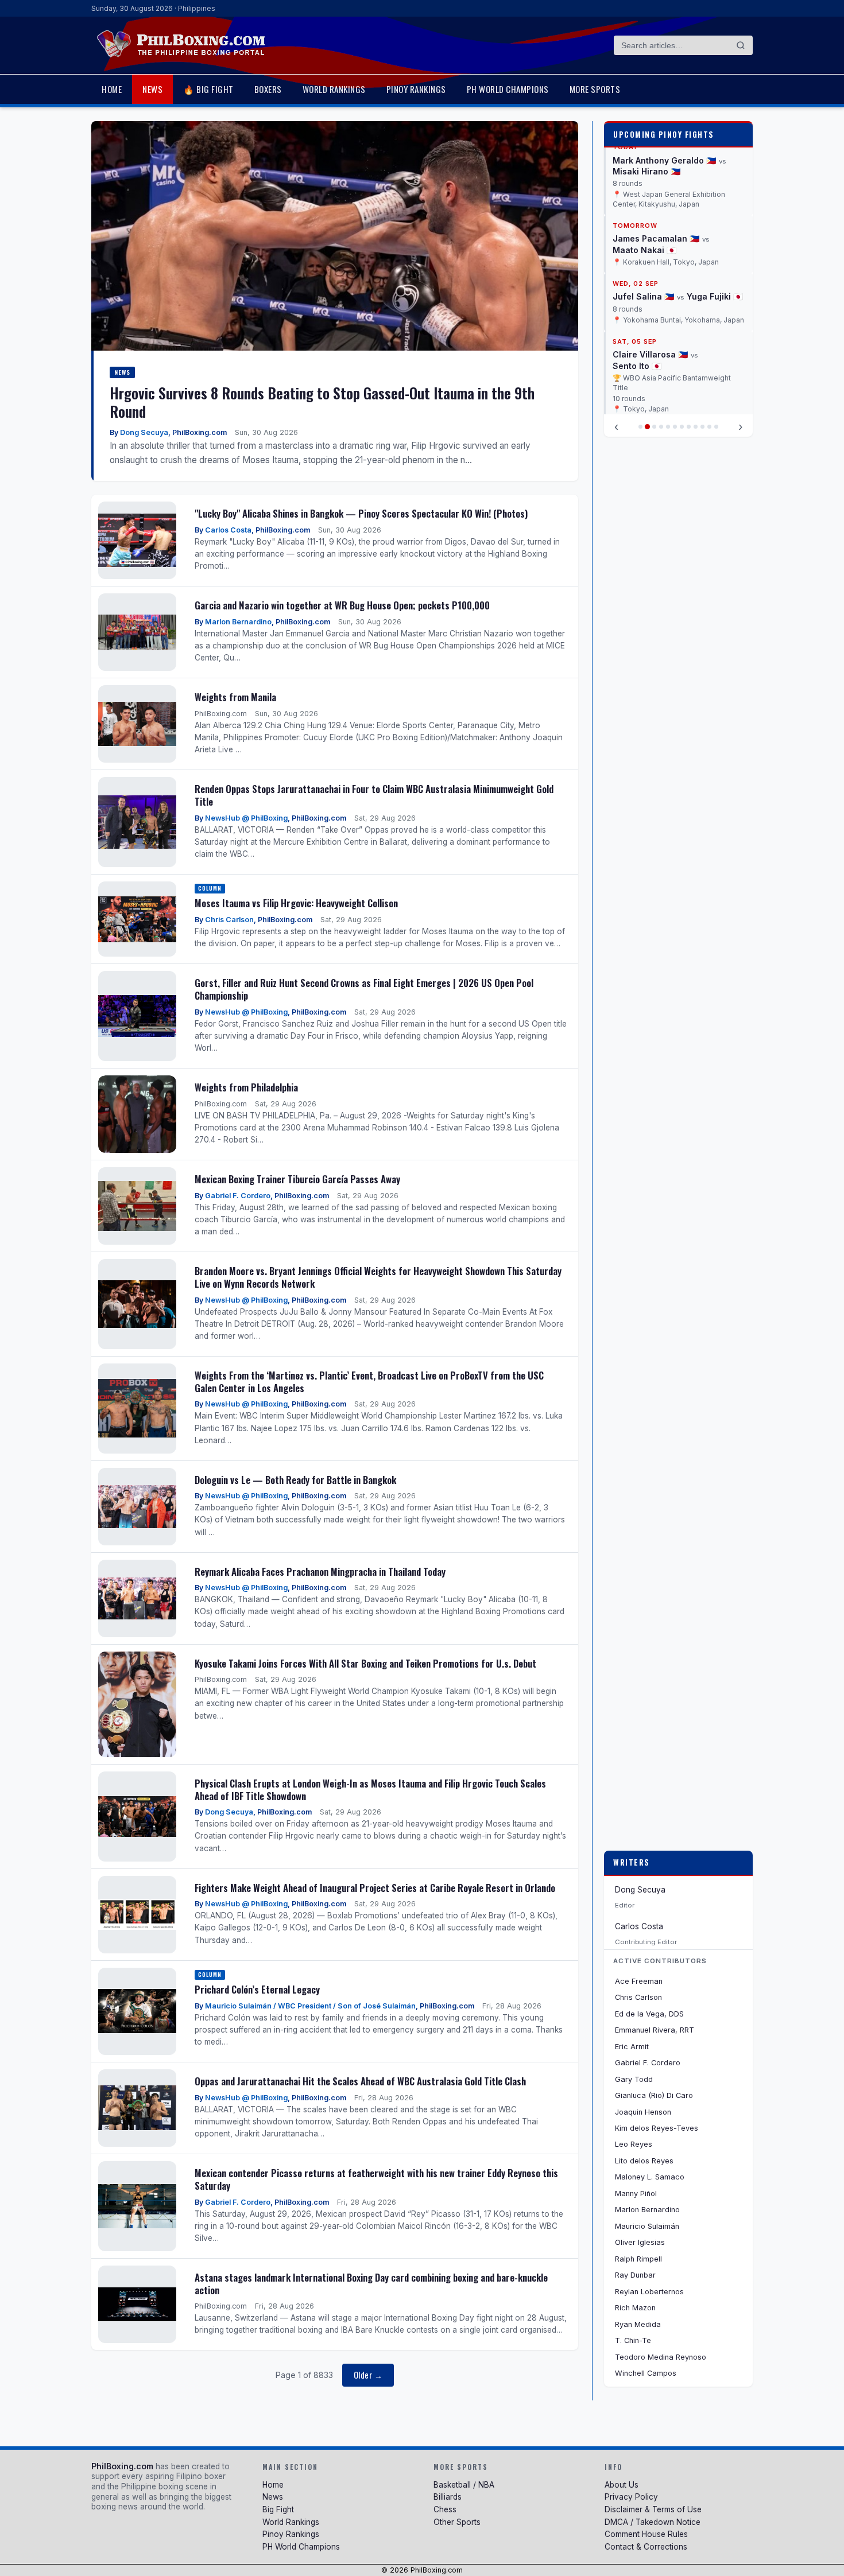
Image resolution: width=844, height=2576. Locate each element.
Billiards (448, 2497)
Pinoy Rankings (416, 89)
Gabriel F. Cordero (238, 1196)
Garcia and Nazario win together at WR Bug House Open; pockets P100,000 (342, 605)
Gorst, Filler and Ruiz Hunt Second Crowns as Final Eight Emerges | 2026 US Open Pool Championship (364, 989)
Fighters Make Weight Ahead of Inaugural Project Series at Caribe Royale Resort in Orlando (375, 1888)
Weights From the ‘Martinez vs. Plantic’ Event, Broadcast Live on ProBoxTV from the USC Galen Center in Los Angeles (369, 1382)
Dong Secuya (144, 432)
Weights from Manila (235, 697)
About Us (622, 2485)
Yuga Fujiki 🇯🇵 (715, 207)
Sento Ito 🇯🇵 (637, 277)
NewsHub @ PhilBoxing (246, 818)
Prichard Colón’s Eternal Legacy (257, 1989)
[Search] (741, 45)
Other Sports (457, 2522)
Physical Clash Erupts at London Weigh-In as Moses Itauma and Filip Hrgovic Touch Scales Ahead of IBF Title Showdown (370, 1790)
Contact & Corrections (646, 2547)
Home (112, 89)
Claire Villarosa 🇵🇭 (650, 266)
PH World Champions (508, 89)
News (152, 89)
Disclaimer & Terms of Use (653, 2509)
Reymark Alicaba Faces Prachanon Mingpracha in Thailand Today (320, 1571)
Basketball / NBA (464, 2485)
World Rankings (334, 89)
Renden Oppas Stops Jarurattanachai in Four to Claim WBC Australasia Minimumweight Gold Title (374, 795)
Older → (368, 2375)
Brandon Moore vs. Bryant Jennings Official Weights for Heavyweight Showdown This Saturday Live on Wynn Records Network (378, 1277)
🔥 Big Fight (208, 89)
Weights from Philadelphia (246, 1087)
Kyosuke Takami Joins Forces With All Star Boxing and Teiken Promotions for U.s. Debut (365, 1663)
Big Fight (278, 2509)
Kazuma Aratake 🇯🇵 (652, 366)
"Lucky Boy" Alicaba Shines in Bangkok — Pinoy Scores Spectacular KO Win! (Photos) (361, 513)
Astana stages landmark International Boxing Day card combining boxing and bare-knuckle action (371, 2284)
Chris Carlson (229, 920)
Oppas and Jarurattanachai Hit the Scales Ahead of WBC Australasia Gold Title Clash (360, 2081)
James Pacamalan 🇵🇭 (656, 149)
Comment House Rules (646, 2534)
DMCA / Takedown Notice (653, 2522)
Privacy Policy (631, 2497)
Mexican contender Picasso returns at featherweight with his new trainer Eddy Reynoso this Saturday (376, 2179)
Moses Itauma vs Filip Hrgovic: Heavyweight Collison (296, 903)
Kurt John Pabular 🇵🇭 (656, 355)
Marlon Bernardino (238, 622)
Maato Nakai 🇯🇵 (644, 161)
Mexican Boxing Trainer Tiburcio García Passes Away (297, 1179)
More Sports (595, 89)
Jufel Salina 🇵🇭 (643, 207)
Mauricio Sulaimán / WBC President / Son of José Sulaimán (310, 2006)
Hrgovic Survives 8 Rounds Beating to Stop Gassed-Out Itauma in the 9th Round (322, 402)
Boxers (268, 89)
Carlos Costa (228, 530)
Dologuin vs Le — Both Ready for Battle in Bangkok (295, 1480)
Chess (445, 2509)
